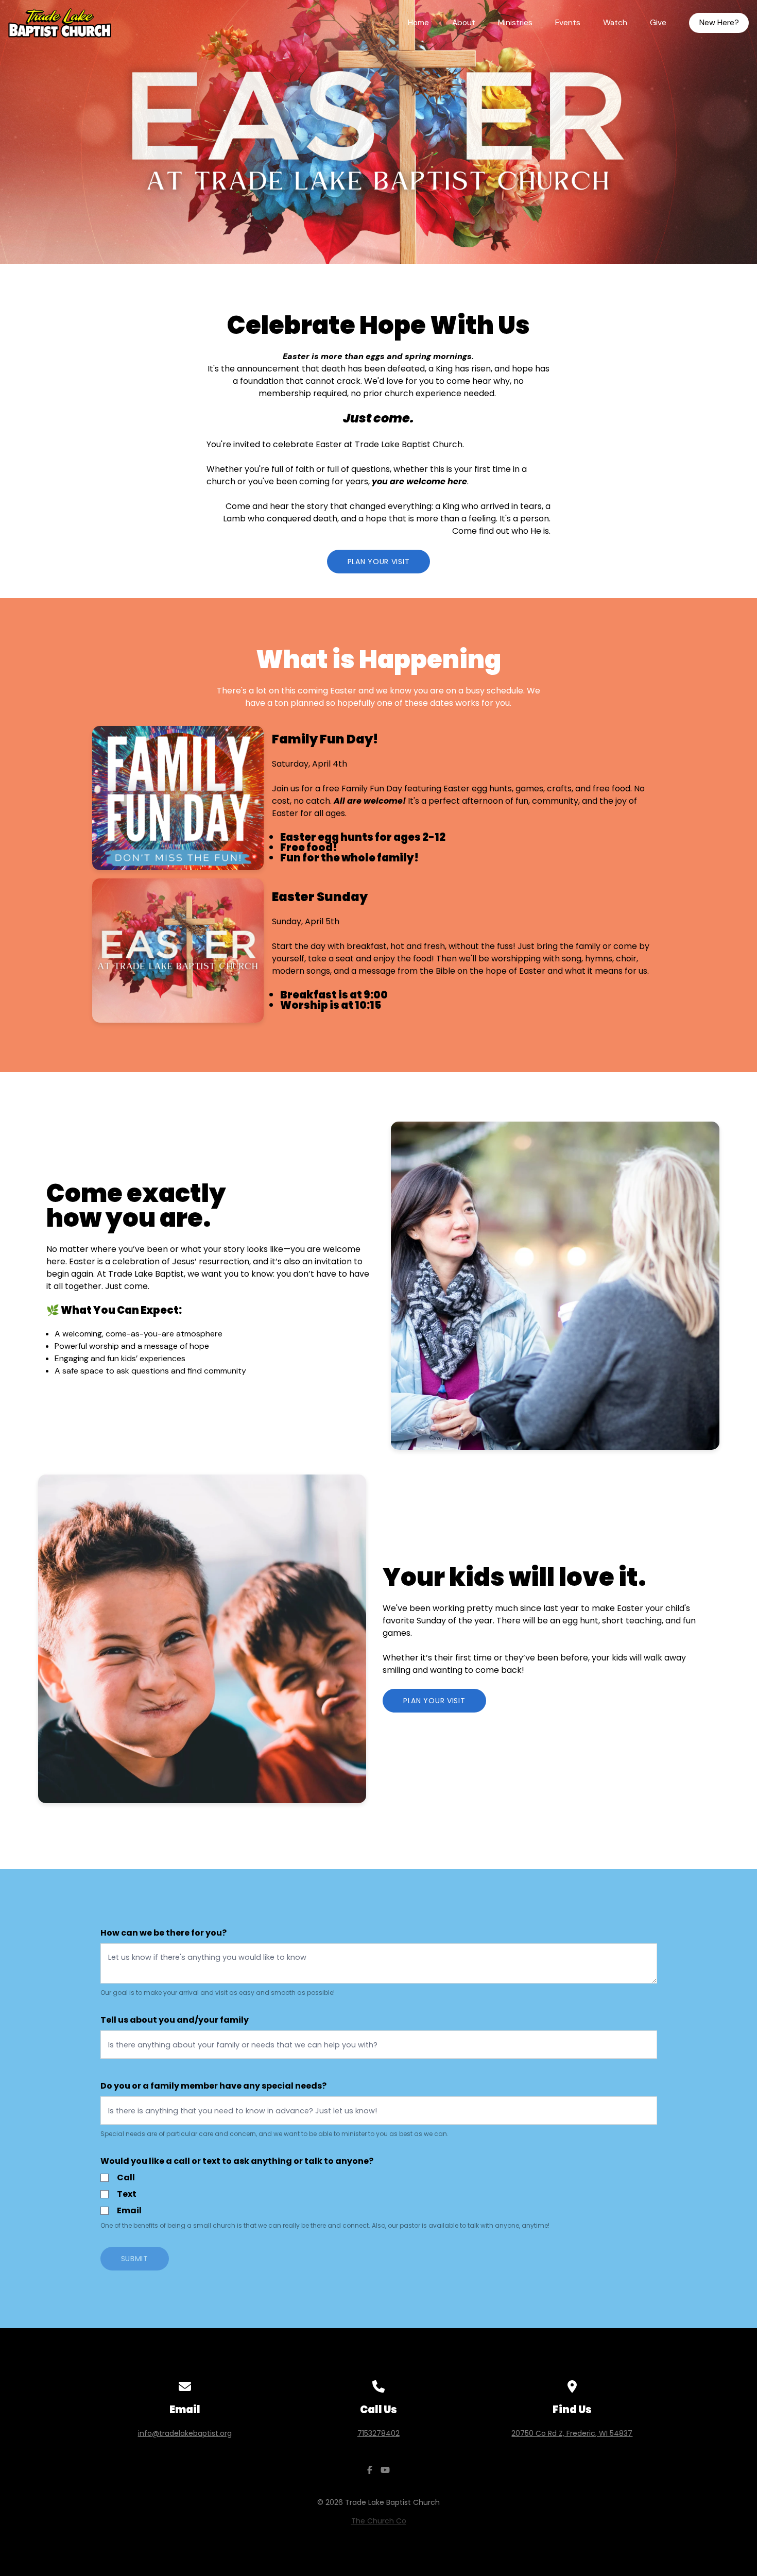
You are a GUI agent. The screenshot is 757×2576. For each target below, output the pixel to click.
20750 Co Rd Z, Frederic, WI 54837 (572, 2433)
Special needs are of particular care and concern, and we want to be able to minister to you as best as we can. (274, 2134)
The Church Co (379, 2521)
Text (127, 2194)
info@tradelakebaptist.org (185, 2433)
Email (129, 2210)
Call (126, 2177)
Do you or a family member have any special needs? (213, 2086)
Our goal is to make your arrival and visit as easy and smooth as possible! (218, 1993)
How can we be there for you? (164, 1933)
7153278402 (378, 2433)
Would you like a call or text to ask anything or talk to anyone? (237, 2161)
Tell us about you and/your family (175, 2020)
